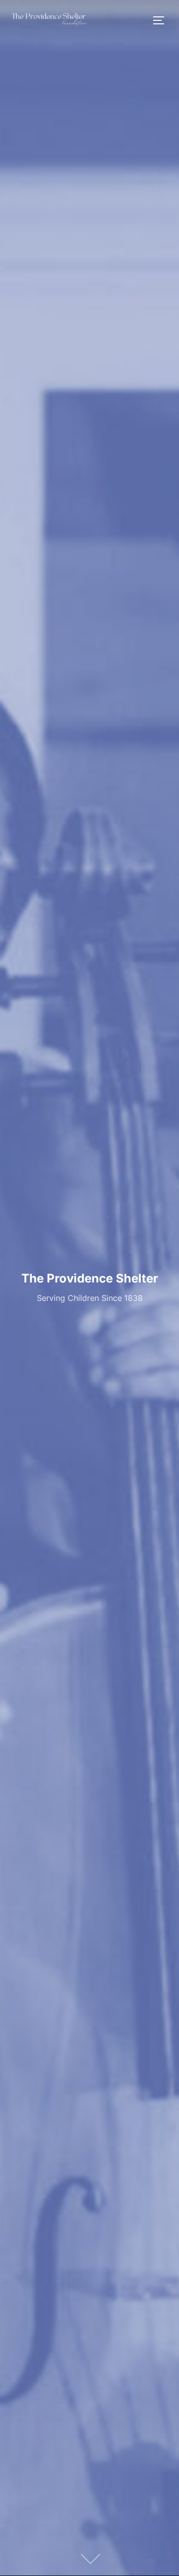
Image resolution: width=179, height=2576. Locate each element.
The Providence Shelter (90, 1278)
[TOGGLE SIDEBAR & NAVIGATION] (162, 20)
